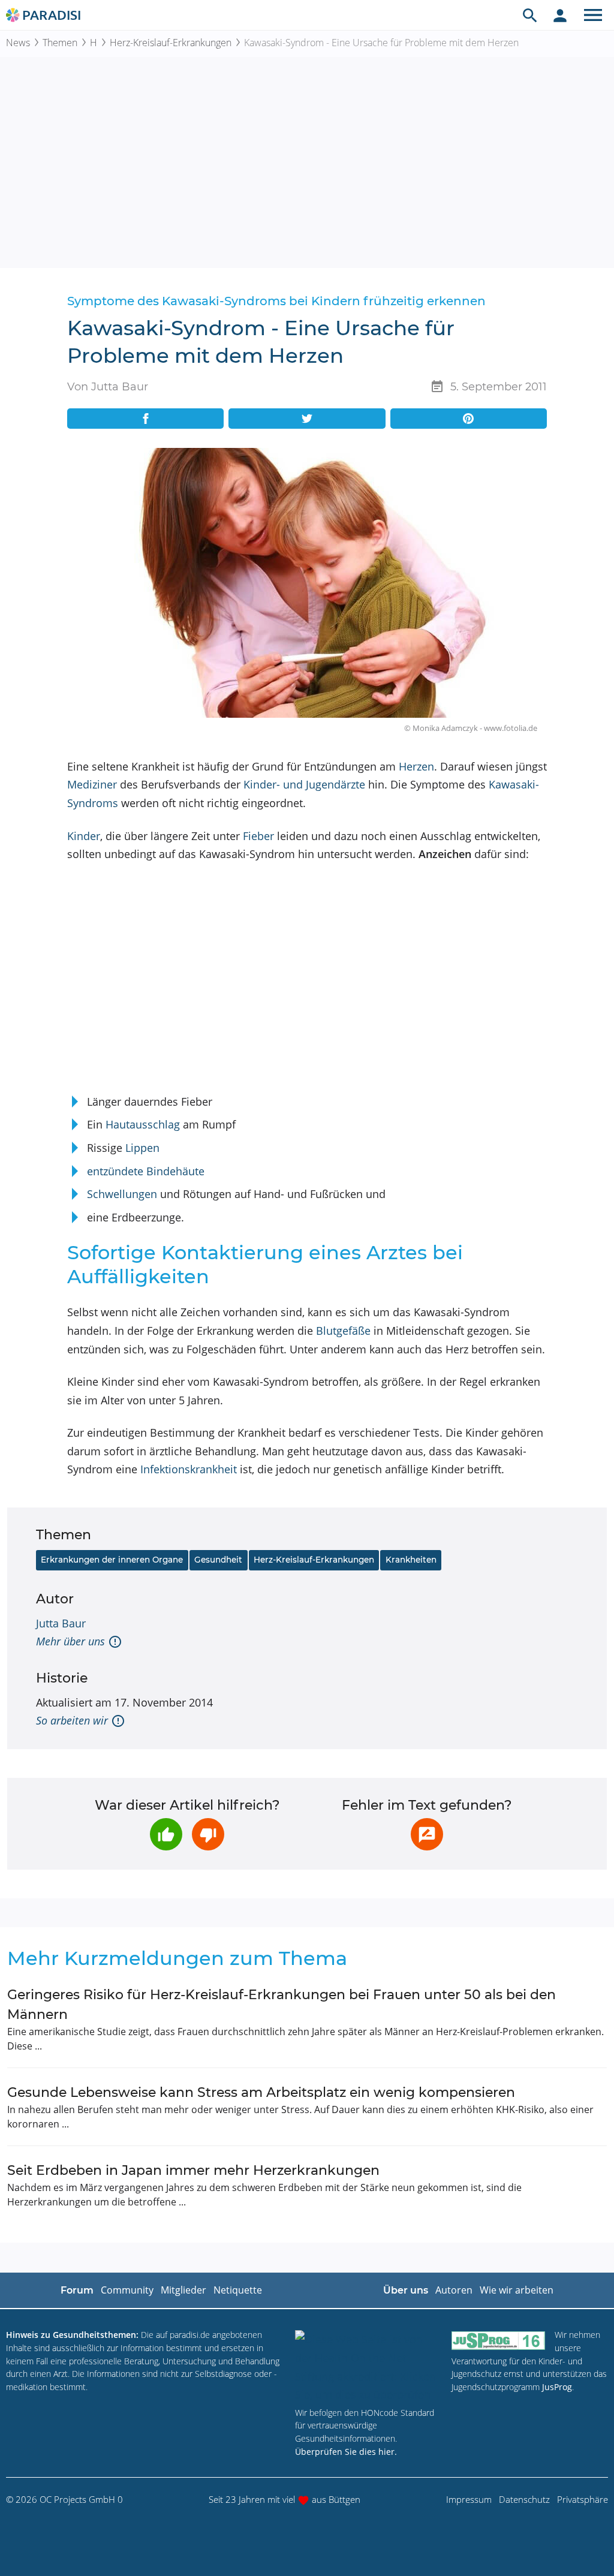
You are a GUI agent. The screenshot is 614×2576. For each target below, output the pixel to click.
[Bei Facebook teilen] (145, 419)
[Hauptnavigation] (593, 15)
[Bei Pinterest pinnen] (469, 419)
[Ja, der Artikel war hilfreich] (166, 1834)
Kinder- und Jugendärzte (304, 784)
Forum (77, 2290)
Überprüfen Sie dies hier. (346, 2452)
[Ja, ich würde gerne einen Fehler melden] (427, 1834)
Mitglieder (183, 2290)
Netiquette (238, 2290)
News (18, 43)
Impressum (469, 2499)
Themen (60, 43)
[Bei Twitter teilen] (307, 419)
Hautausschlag (143, 1124)
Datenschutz (524, 2499)
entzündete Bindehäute (146, 1171)
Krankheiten (411, 1560)
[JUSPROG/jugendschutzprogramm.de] (498, 2340)
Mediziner (92, 784)
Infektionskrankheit (189, 1469)
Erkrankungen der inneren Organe (112, 1560)
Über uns (406, 2290)
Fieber (258, 836)
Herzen (416, 766)
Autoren (454, 2290)
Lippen (142, 1148)
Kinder (84, 836)
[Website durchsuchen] (530, 15)
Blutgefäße (343, 1331)
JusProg (557, 2387)
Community (127, 2290)
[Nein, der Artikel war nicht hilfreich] (208, 1834)
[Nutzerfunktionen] (560, 15)
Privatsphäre (583, 2499)
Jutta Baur (61, 1623)
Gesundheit (218, 1560)
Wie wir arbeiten (517, 2290)
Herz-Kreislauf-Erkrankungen (171, 43)
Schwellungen (122, 1194)
